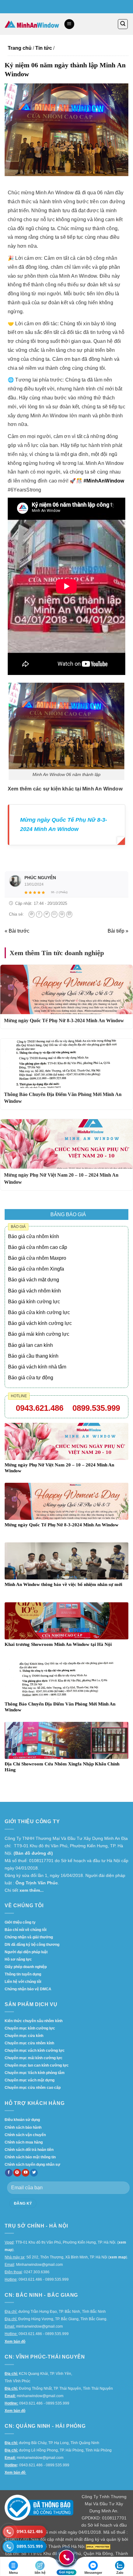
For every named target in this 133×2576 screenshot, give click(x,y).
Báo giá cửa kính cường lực (39, 1312)
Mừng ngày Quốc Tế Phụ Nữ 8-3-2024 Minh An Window (64, 1020)
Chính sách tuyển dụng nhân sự (32, 2165)
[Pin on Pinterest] (62, 914)
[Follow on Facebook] (9, 2173)
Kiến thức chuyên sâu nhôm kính (34, 2021)
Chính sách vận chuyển (25, 2135)
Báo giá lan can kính (30, 1345)
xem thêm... (32, 1890)
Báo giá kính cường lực (34, 1302)
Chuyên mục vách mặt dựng (30, 2080)
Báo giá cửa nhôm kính (34, 1236)
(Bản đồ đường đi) (33, 1853)
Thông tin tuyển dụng (23, 1974)
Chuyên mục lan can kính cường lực (37, 2065)
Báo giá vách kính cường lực (40, 1323)
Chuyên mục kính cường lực (30, 2028)
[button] (69, 24)
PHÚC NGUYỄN (40, 878)
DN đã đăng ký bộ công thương (32, 1945)
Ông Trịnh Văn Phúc (37, 1883)
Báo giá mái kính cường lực (39, 1334)
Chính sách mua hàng (24, 2142)
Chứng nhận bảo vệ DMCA (28, 1989)
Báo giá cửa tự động (31, 1378)
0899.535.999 (96, 1408)
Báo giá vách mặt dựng (34, 1280)
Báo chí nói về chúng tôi (26, 1930)
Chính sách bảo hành (23, 2127)
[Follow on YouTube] (26, 2173)
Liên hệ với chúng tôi (23, 1982)
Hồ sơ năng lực (18, 1959)
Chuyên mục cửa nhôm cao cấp (33, 2088)
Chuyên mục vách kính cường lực (35, 2051)
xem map (118, 2257)
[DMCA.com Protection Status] (98, 2546)
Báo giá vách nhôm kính (34, 1291)
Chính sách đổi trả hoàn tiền (29, 2150)
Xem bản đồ (15, 2342)
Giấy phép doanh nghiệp (26, 1967)
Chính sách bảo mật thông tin (30, 2157)
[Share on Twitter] (47, 914)
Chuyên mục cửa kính (24, 2036)
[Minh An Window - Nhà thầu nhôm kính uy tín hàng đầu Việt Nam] (32, 24)
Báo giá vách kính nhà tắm (37, 1367)
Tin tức (44, 48)
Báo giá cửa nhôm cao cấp (38, 1247)
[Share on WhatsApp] (32, 914)
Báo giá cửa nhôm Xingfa (36, 1269)
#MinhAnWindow (104, 481)
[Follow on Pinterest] (17, 2173)
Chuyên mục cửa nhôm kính (29, 2043)
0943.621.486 (40, 1408)
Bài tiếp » (118, 931)
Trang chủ (20, 48)
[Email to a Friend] (54, 914)
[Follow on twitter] (34, 2173)
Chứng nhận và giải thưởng (29, 1937)
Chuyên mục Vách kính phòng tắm (35, 2073)
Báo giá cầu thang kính (33, 1356)
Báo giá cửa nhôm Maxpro (37, 1258)
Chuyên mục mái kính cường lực (34, 2058)
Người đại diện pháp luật (26, 1952)
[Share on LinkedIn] (69, 914)
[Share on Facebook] (39, 914)
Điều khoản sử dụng (22, 2120)
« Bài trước (17, 931)
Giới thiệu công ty (20, 1922)
